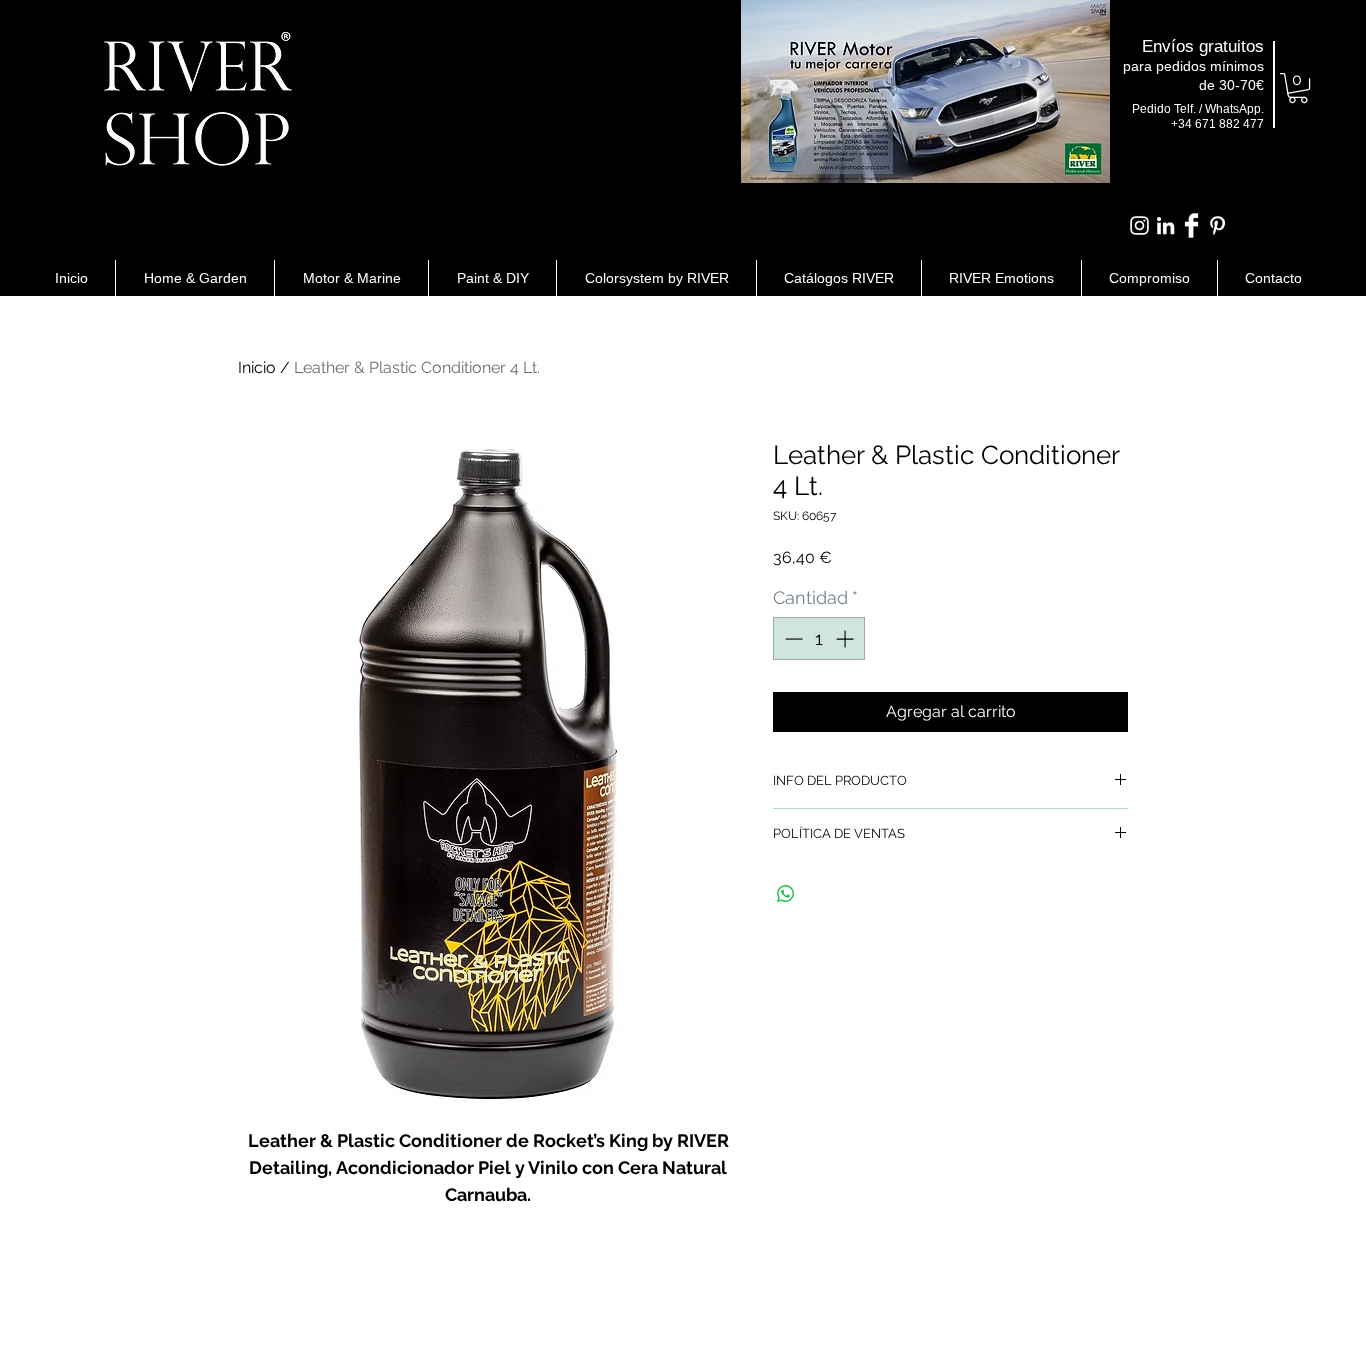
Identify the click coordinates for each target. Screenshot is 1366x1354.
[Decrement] (791, 638)
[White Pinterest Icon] (1217, 225)
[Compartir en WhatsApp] (786, 894)
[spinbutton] (819, 638)
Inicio (257, 367)
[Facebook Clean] (1191, 225)
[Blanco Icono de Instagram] (1139, 225)
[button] (1298, 88)
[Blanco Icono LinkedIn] (1165, 225)
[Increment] (846, 638)
